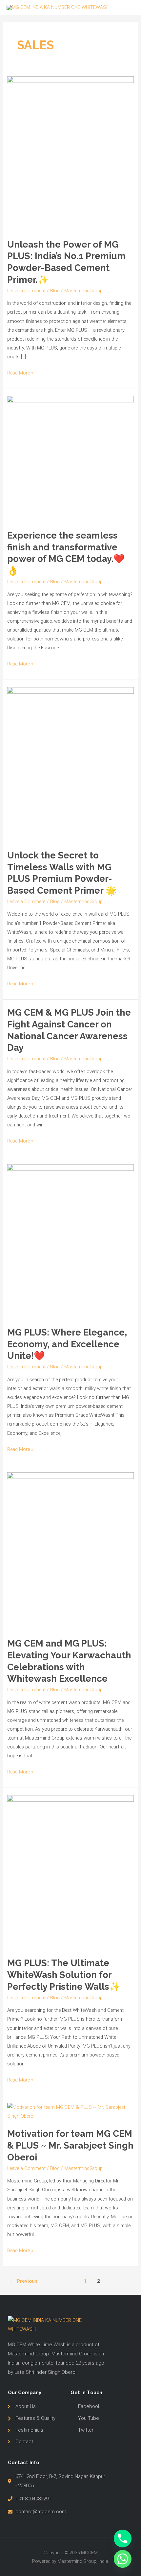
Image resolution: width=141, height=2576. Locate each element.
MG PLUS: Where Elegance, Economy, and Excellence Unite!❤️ (67, 1344)
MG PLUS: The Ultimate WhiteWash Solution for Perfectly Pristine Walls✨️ (64, 1974)
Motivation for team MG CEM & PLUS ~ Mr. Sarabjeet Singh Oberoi (70, 2145)
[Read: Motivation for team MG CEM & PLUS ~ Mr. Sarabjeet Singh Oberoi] (70, 2111)
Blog (55, 291)
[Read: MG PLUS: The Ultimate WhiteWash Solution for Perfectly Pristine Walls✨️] (70, 1872)
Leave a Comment (26, 291)
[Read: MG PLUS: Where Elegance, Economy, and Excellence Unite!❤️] (70, 1241)
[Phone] (123, 2539)
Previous (24, 2281)
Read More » (20, 372)
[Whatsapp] (123, 2559)
